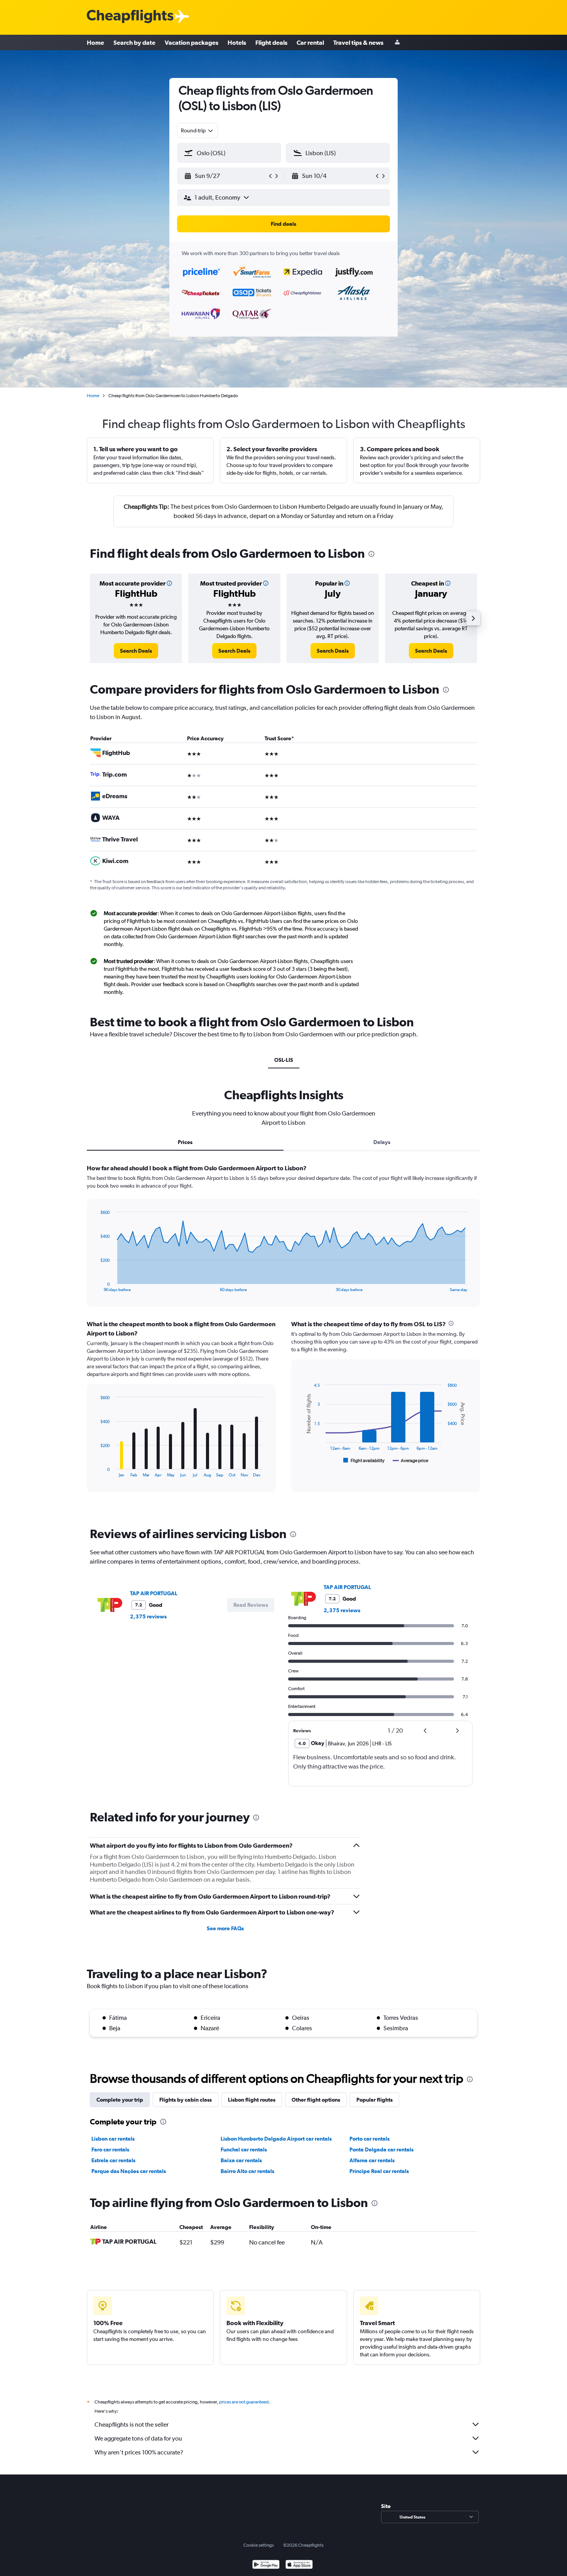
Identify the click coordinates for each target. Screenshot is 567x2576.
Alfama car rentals (372, 2160)
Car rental (310, 42)
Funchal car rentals (244, 2149)
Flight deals (271, 42)
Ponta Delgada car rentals (381, 2149)
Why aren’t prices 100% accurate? (139, 2452)
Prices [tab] (185, 1142)
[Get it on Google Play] (266, 2565)
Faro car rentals (110, 2149)
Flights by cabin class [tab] (186, 2100)
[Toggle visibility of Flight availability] (364, 1461)
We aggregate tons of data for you (138, 2438)
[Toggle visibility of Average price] (411, 1461)
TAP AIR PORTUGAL (154, 1593)
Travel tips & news (358, 42)
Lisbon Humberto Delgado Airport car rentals (276, 2139)
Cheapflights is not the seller (132, 2425)
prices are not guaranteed (244, 2402)
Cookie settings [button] (259, 2545)
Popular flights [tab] (375, 2100)
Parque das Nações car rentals (129, 2171)
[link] (136, 651)
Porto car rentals (370, 2139)
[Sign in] (397, 43)
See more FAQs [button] (225, 1928)
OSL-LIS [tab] (284, 1060)
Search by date (134, 42)
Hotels (237, 42)
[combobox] (197, 130)
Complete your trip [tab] (120, 2100)
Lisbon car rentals (113, 2139)
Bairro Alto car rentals (247, 2171)
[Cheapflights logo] (130, 17)
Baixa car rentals (241, 2160)
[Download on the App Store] (299, 2565)
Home (95, 42)
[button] (226, 176)
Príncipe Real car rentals (379, 2171)
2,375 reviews (148, 1616)
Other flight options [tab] (316, 2100)
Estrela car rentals (113, 2160)
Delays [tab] (382, 1142)
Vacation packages (192, 42)
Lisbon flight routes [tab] (252, 2100)
